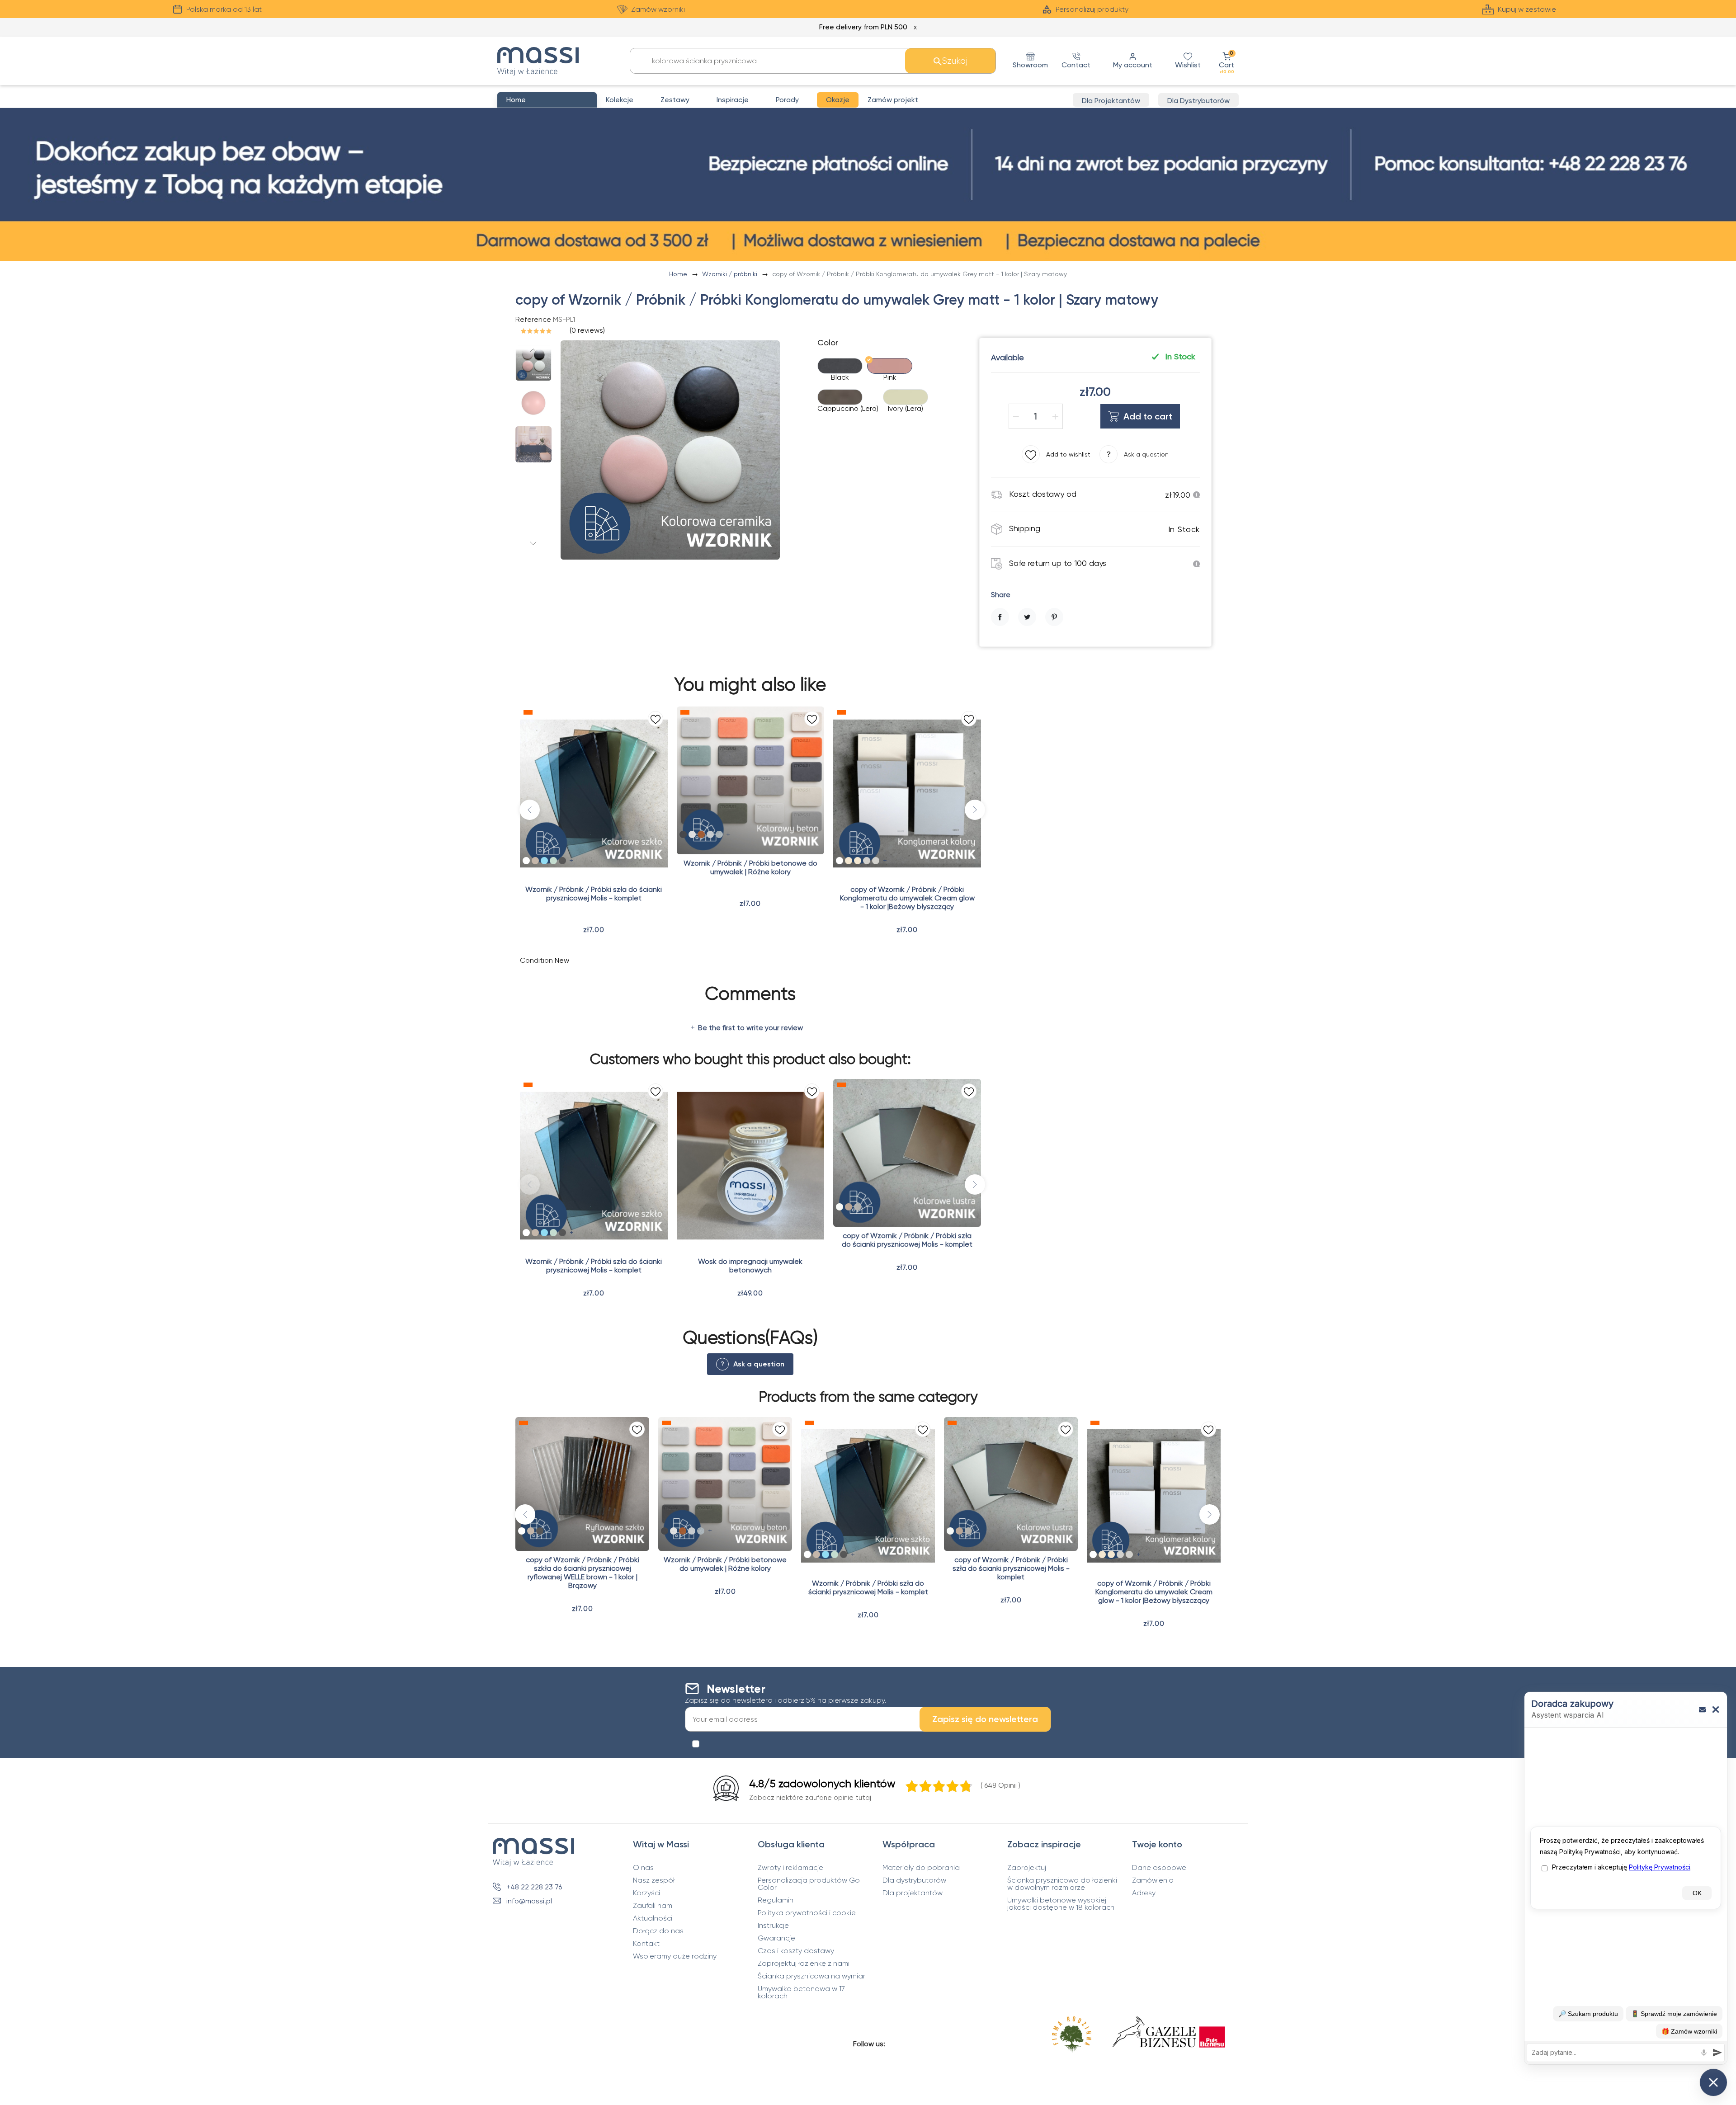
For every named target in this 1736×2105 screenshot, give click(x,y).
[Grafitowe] (562, 861)
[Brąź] (849, 1207)
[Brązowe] (535, 861)
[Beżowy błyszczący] (858, 861)
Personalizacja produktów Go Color (809, 1884)
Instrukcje (773, 1926)
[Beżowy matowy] (849, 861)
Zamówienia (1153, 1880)
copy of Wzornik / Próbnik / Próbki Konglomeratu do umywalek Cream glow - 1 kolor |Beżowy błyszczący (907, 898)
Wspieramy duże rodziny (675, 1956)
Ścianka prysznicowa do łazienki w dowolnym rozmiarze (1062, 1884)
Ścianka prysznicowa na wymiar (811, 1976)
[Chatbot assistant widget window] (1626, 1878)
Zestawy (675, 100)
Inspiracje (733, 100)
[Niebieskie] (544, 861)
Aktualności (653, 1918)
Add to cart (1148, 416)
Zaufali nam (653, 1906)
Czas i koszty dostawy (796, 1951)
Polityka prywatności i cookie (807, 1913)
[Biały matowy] (840, 861)
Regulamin (776, 1900)
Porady (787, 100)
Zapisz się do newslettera (985, 1719)
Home (679, 274)
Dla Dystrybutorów (1198, 101)
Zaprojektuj (1027, 1868)
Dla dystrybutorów (914, 1880)
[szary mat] (867, 861)
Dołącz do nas (658, 1931)
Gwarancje (776, 1938)
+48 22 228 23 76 (534, 1887)
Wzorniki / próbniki (731, 274)
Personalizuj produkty (1092, 9)
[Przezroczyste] (526, 861)
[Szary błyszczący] (876, 861)
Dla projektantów (913, 1893)
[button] (1227, 61)
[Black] (683, 834)
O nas (643, 1868)
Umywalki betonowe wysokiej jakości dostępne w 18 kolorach (1061, 1904)
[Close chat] (1713, 2082)
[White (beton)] (692, 834)
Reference (533, 319)
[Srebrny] (840, 1207)
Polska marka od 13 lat (224, 9)
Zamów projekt (893, 100)
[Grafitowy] (858, 1207)
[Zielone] (553, 861)
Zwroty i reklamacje (790, 1868)
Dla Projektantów (1111, 101)
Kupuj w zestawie (1527, 9)
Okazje (838, 100)
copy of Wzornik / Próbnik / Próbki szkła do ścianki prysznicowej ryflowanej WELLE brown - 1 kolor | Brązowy (583, 1573)
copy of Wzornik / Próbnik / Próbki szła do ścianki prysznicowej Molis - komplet (907, 1240)
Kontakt (646, 1944)
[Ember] (701, 834)
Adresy (1144, 1893)
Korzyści (646, 1893)
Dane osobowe (1159, 1868)
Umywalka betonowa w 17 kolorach (801, 1992)
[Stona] (719, 834)
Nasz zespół (654, 1880)
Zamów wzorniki (658, 9)
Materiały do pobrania (921, 1868)
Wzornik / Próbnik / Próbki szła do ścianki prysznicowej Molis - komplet (594, 894)
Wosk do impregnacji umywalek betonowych (750, 1266)
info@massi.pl (529, 1901)
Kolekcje (620, 100)
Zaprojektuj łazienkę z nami (804, 1964)
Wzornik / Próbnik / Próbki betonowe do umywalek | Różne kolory (750, 867)
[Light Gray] (710, 834)
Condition (536, 960)
